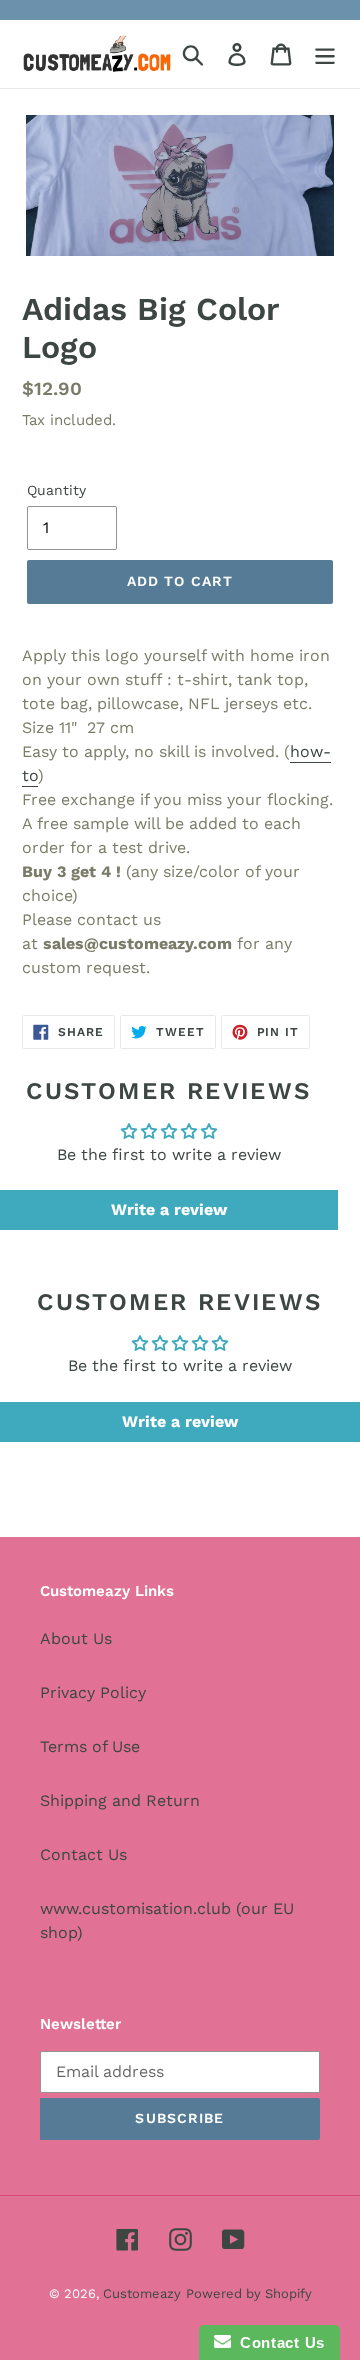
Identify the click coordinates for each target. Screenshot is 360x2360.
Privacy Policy (93, 1692)
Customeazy (142, 2293)
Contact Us (83, 1854)
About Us (76, 1638)
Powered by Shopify (249, 2293)
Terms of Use (90, 1746)
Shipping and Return (120, 1800)
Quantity (56, 490)
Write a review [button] (169, 1209)
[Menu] (325, 54)
